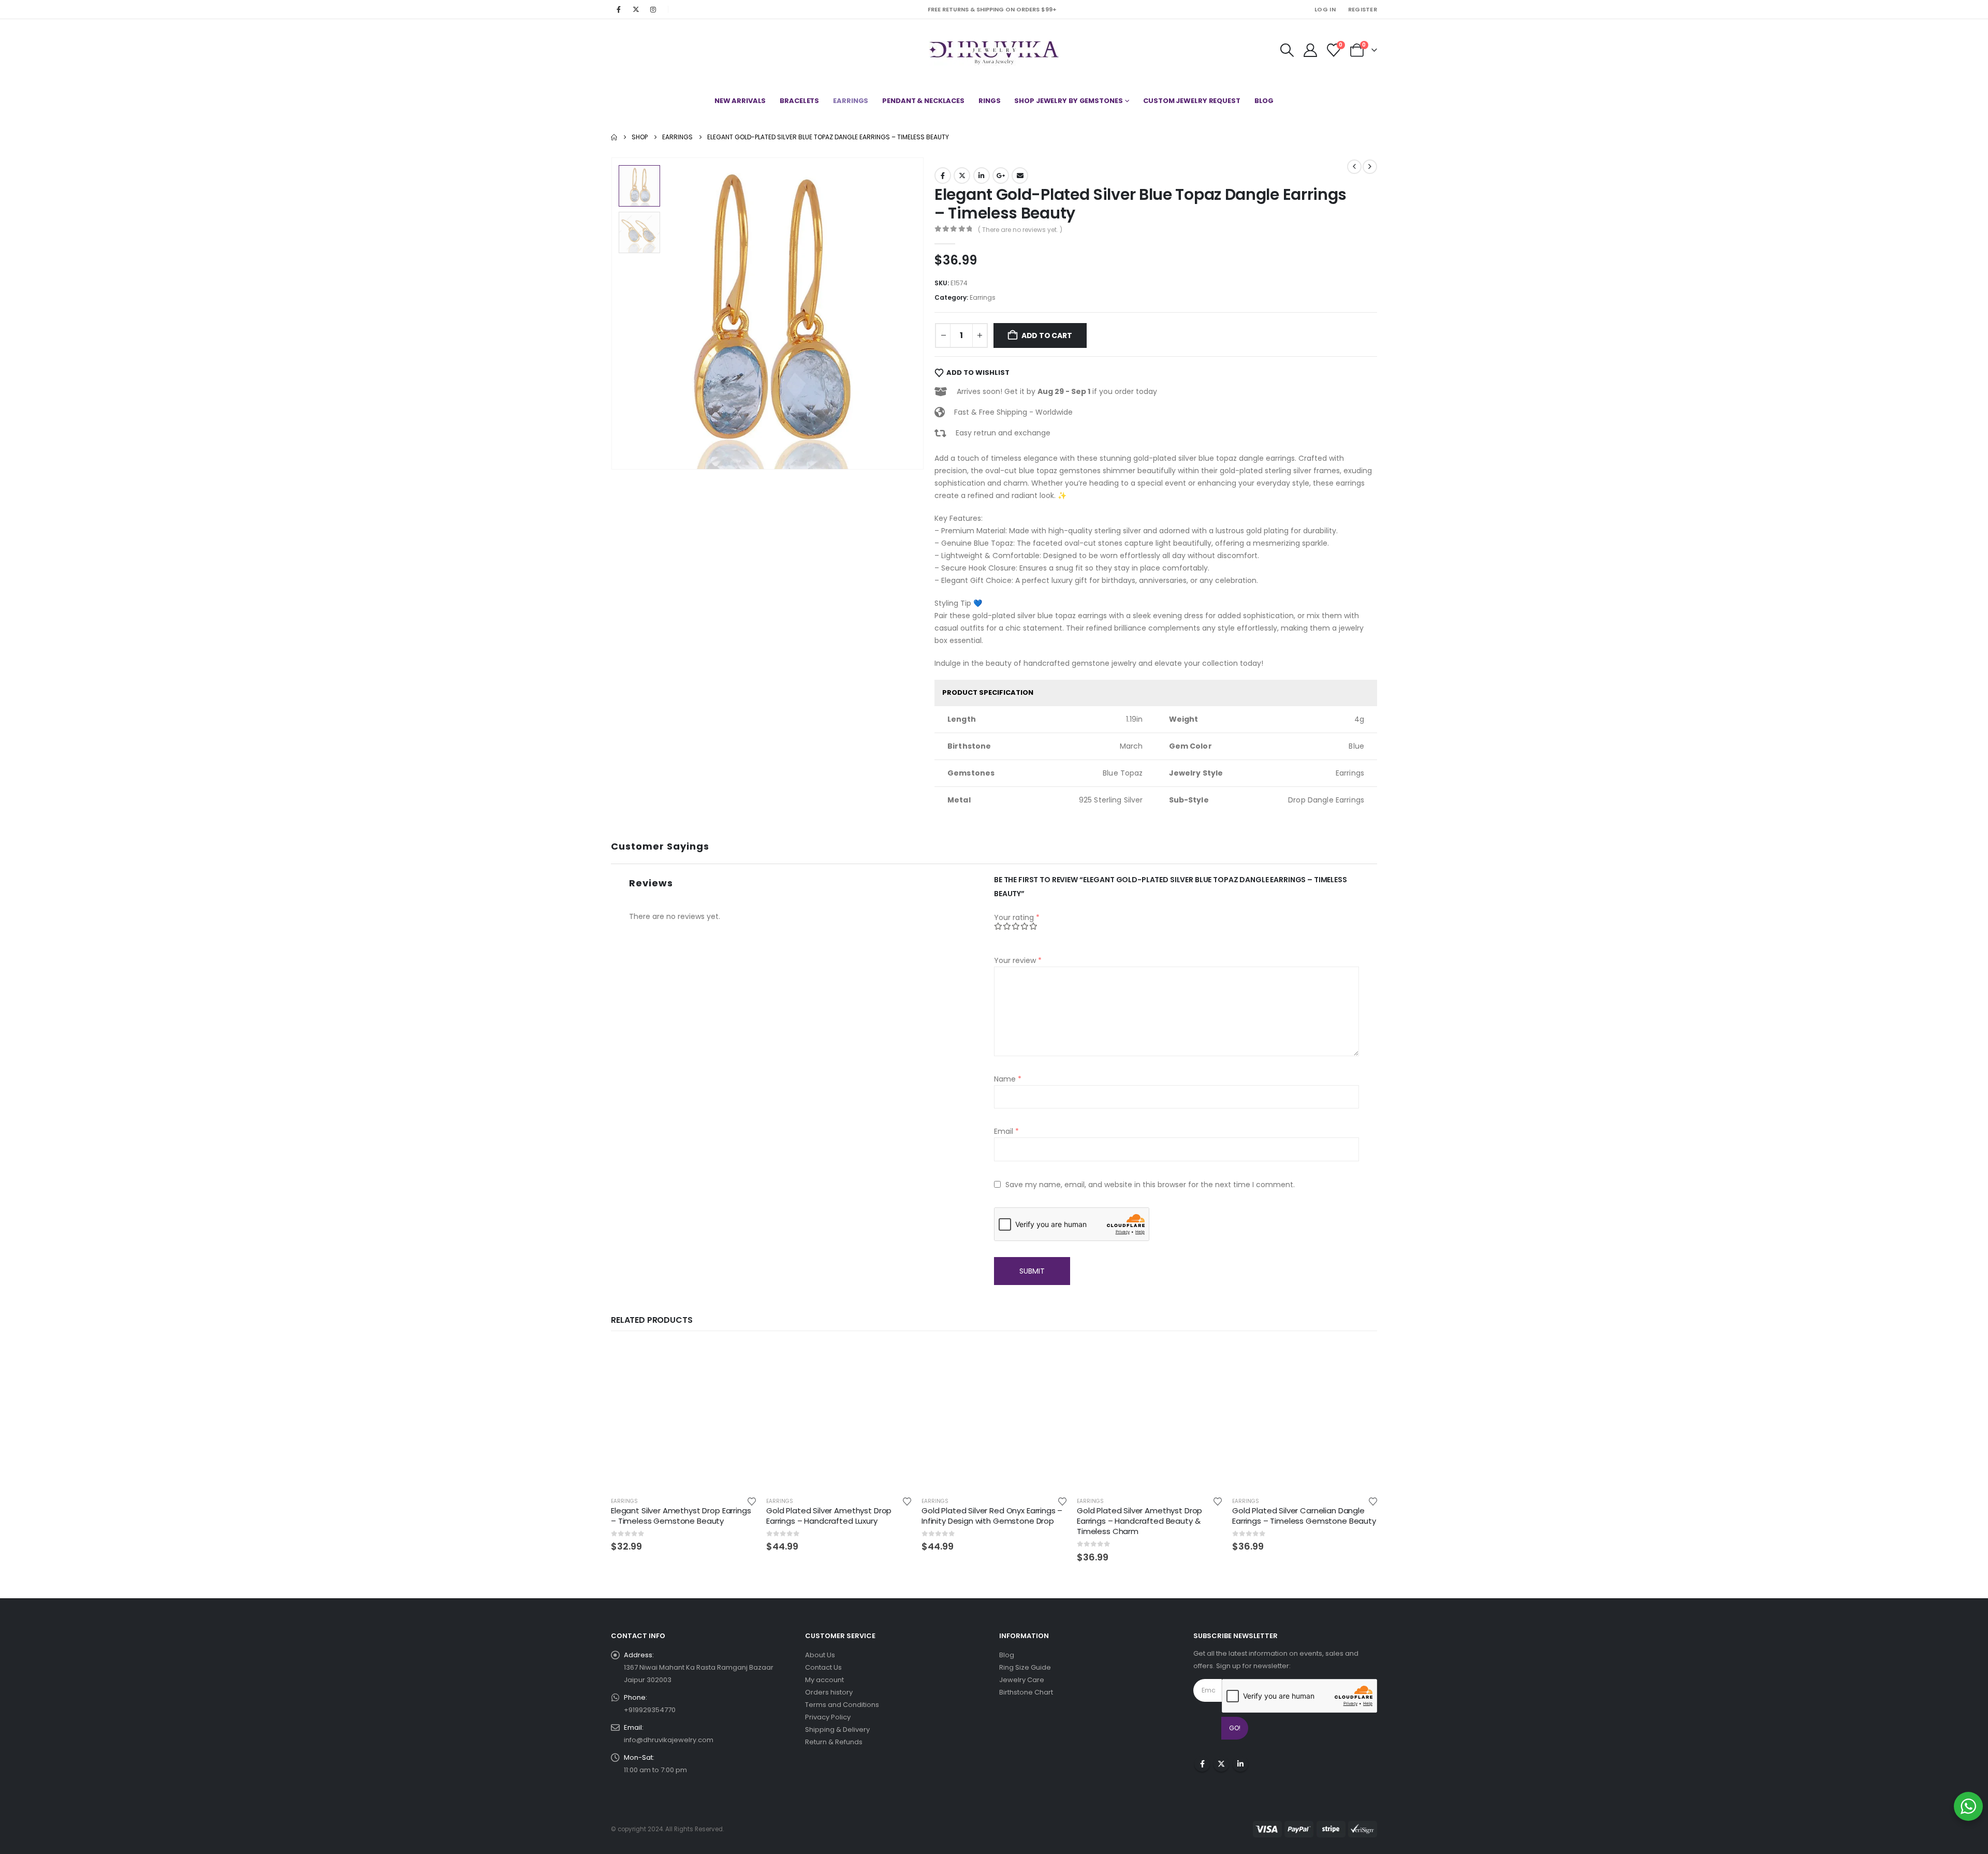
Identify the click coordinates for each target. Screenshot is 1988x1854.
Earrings (851, 101)
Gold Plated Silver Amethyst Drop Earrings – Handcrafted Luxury (829, 1516)
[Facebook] (619, 9)
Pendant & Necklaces (923, 101)
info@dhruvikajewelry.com (669, 1740)
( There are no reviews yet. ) (1020, 230)
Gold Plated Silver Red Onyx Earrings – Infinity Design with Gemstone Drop (992, 1516)
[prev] (1354, 167)
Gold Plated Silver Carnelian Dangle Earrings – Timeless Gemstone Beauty (1304, 1516)
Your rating (1017, 917)
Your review (1018, 960)
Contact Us (823, 1667)
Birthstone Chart (1026, 1692)
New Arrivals (740, 101)
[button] (1287, 50)
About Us (820, 1655)
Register (1363, 9)
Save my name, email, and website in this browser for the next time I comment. (1150, 1185)
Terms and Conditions (842, 1705)
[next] (1370, 167)
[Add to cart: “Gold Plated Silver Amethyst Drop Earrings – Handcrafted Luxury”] (894, 1361)
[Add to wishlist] (752, 1501)
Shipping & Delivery (837, 1729)
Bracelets (799, 101)
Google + (1001, 176)
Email (1020, 176)
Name (1008, 1079)
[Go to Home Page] (614, 137)
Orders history (829, 1692)
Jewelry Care (1022, 1680)
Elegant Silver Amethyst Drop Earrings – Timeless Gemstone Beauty (681, 1516)
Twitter (962, 176)
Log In (1325, 9)
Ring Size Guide (1025, 1667)
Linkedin (1240, 1764)
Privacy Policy (828, 1717)
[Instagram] (653, 9)
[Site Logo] (994, 50)
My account (824, 1680)
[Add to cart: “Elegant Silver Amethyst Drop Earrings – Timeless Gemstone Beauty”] (739, 1361)
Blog (1264, 101)
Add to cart (1047, 335)
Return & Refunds (834, 1742)
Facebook (943, 176)
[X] (636, 9)
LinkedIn (982, 176)
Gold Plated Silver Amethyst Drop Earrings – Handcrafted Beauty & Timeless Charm (1139, 1521)
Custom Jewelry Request (1192, 101)
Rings (989, 101)
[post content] (683, 1416)
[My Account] (1310, 50)
